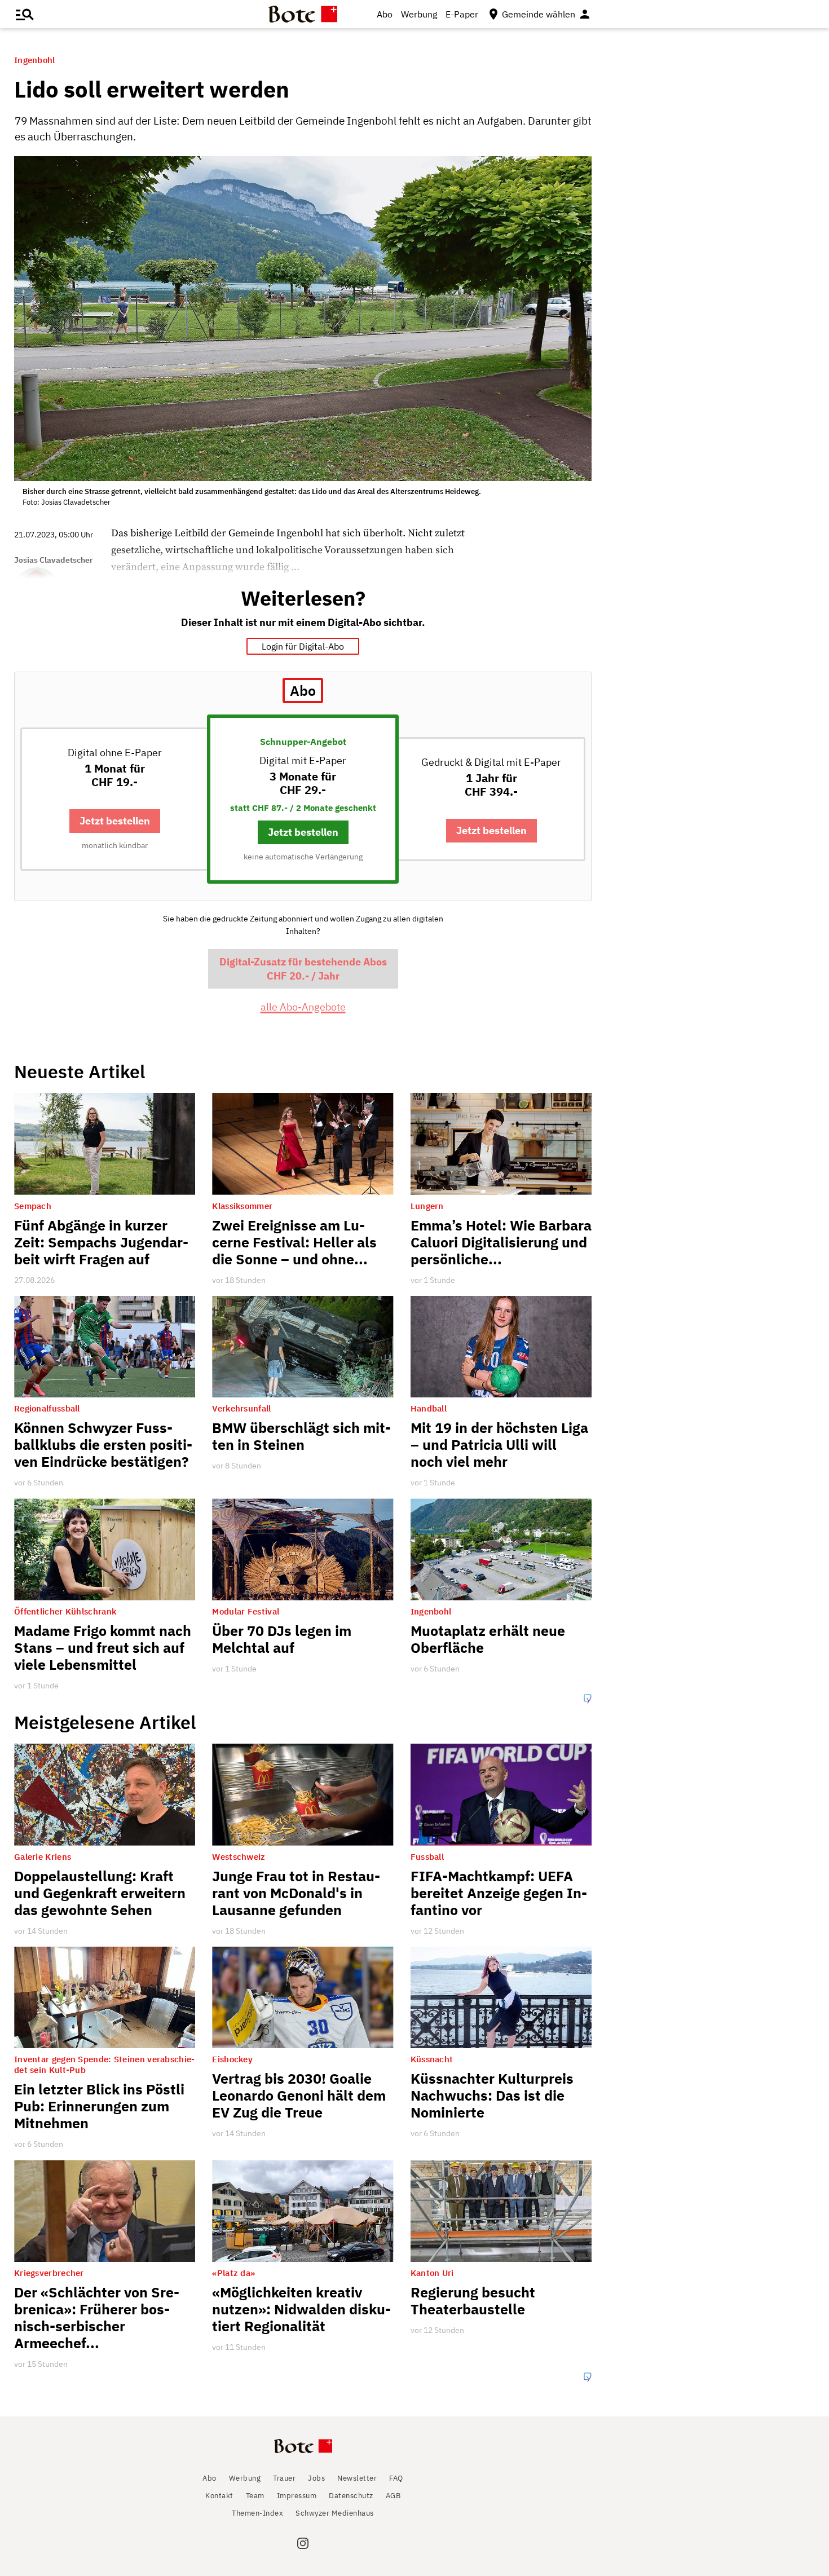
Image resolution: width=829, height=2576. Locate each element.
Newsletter (357, 2478)
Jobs (316, 2478)
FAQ (396, 2478)
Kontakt (219, 2496)
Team (255, 2496)
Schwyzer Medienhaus (335, 2513)
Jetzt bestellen (115, 821)
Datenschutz (351, 2496)
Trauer (284, 2478)
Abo (385, 14)
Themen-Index (257, 2513)
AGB (393, 2496)
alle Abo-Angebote (303, 1007)
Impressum (297, 2496)
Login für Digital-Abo (303, 646)
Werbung (419, 14)
